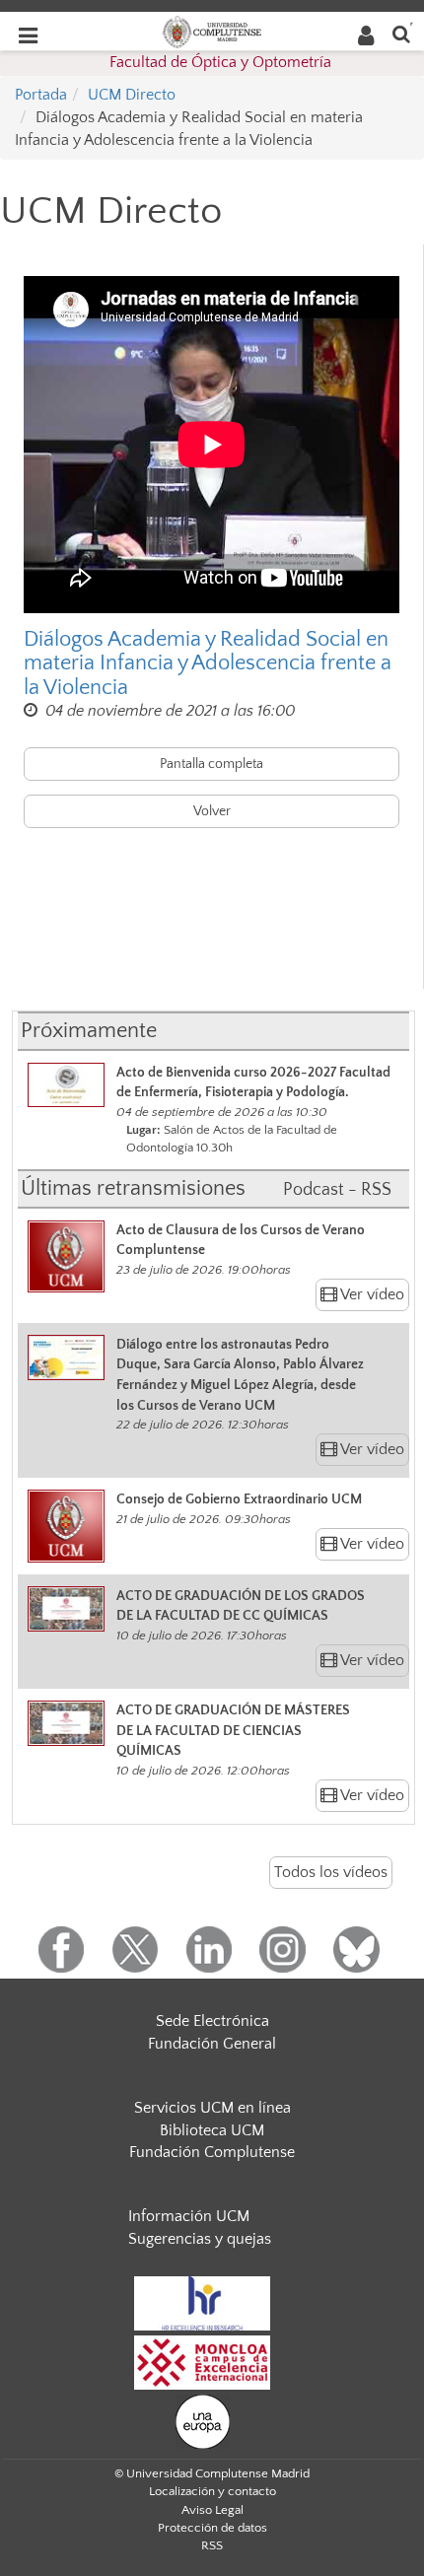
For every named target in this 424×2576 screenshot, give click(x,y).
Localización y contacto (212, 2491)
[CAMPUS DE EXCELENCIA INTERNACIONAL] (202, 2361)
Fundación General (212, 2044)
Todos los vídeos (331, 1872)
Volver (212, 811)
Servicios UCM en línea (212, 2108)
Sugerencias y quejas (200, 2239)
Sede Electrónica (212, 2021)
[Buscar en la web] (401, 33)
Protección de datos (212, 2528)
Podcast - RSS (337, 1190)
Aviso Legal (212, 2510)
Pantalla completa (212, 764)
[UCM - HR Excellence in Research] (202, 2302)
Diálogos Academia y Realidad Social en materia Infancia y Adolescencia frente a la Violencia (208, 663)
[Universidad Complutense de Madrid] (212, 31)
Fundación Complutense (212, 2152)
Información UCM (189, 2216)
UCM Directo (132, 95)
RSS (212, 2545)
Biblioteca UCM (212, 2130)
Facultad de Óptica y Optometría (220, 62)
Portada (41, 95)
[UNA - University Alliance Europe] (203, 2420)
